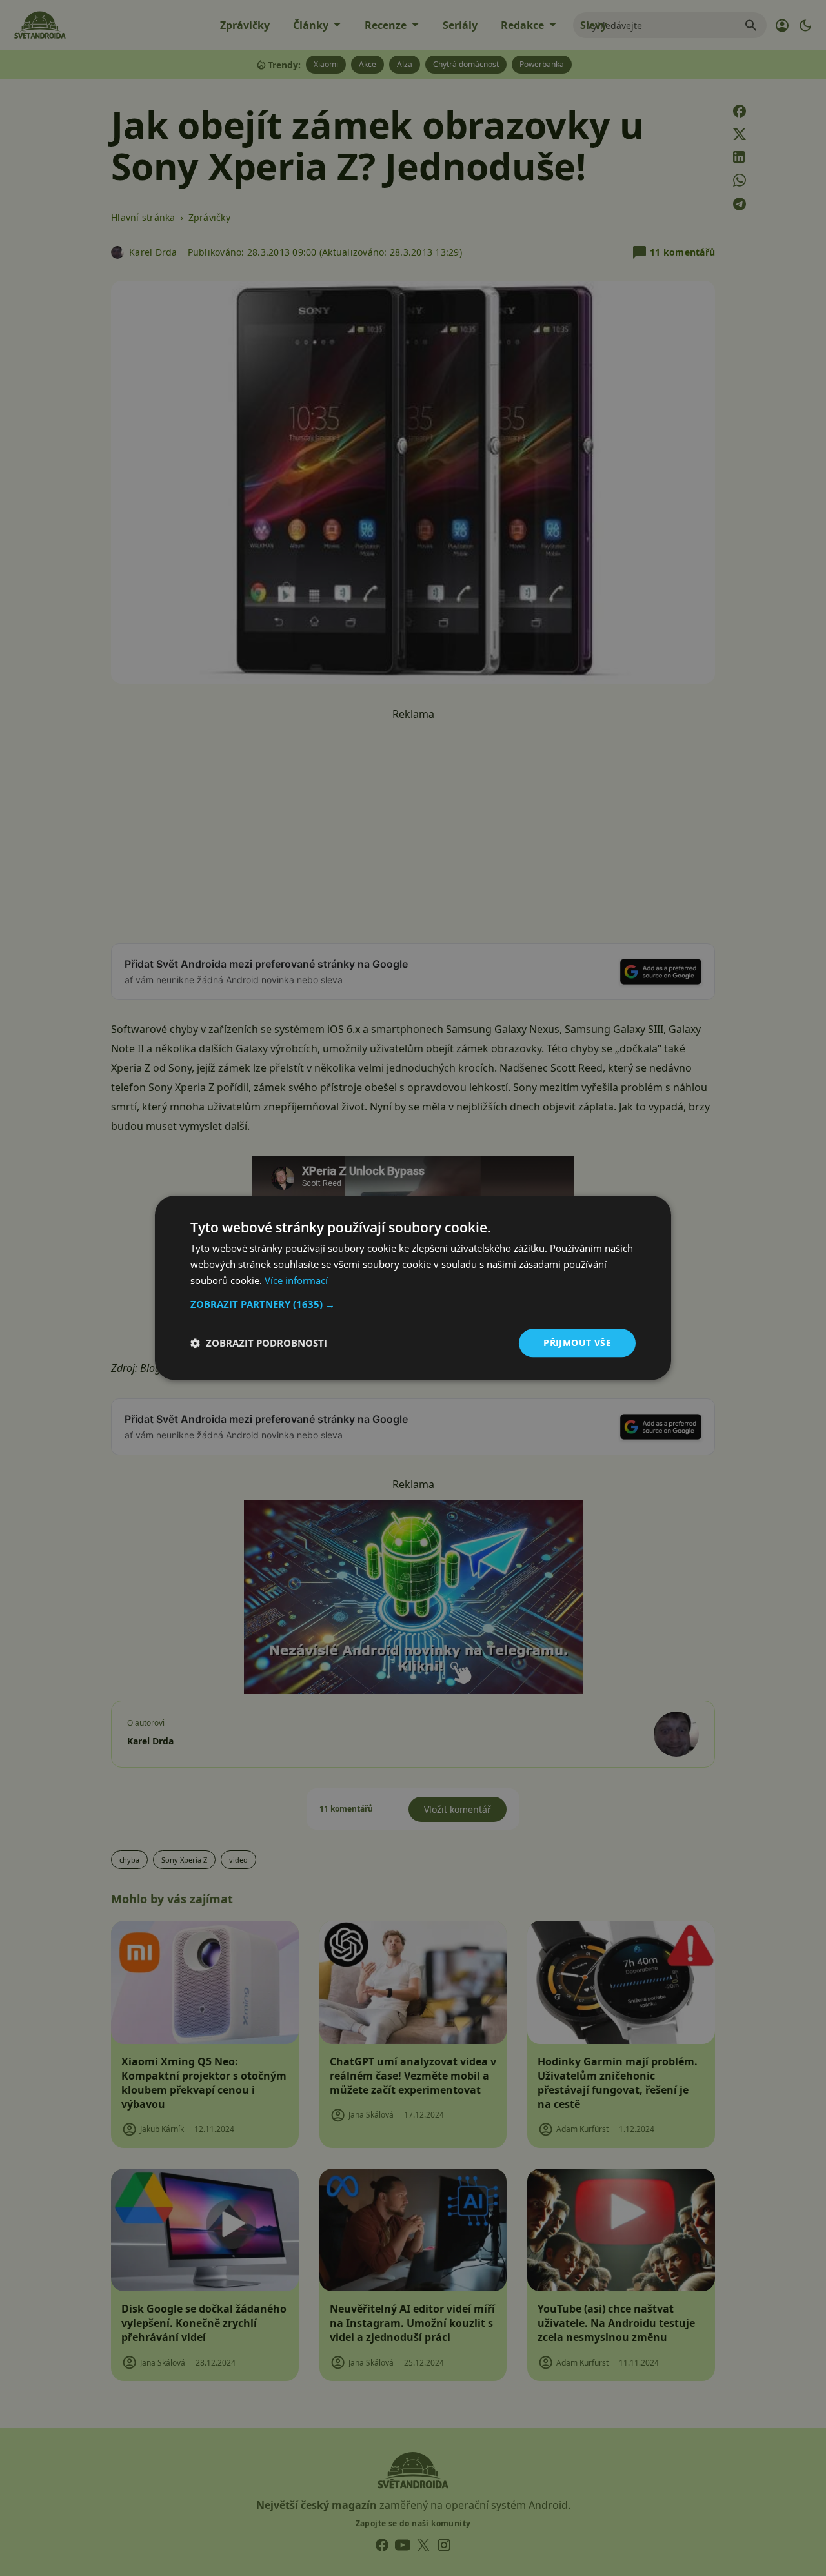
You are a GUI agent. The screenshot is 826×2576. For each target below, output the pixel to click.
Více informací (296, 1280)
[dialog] (413, 1288)
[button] (413, 1304)
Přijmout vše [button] (577, 1343)
